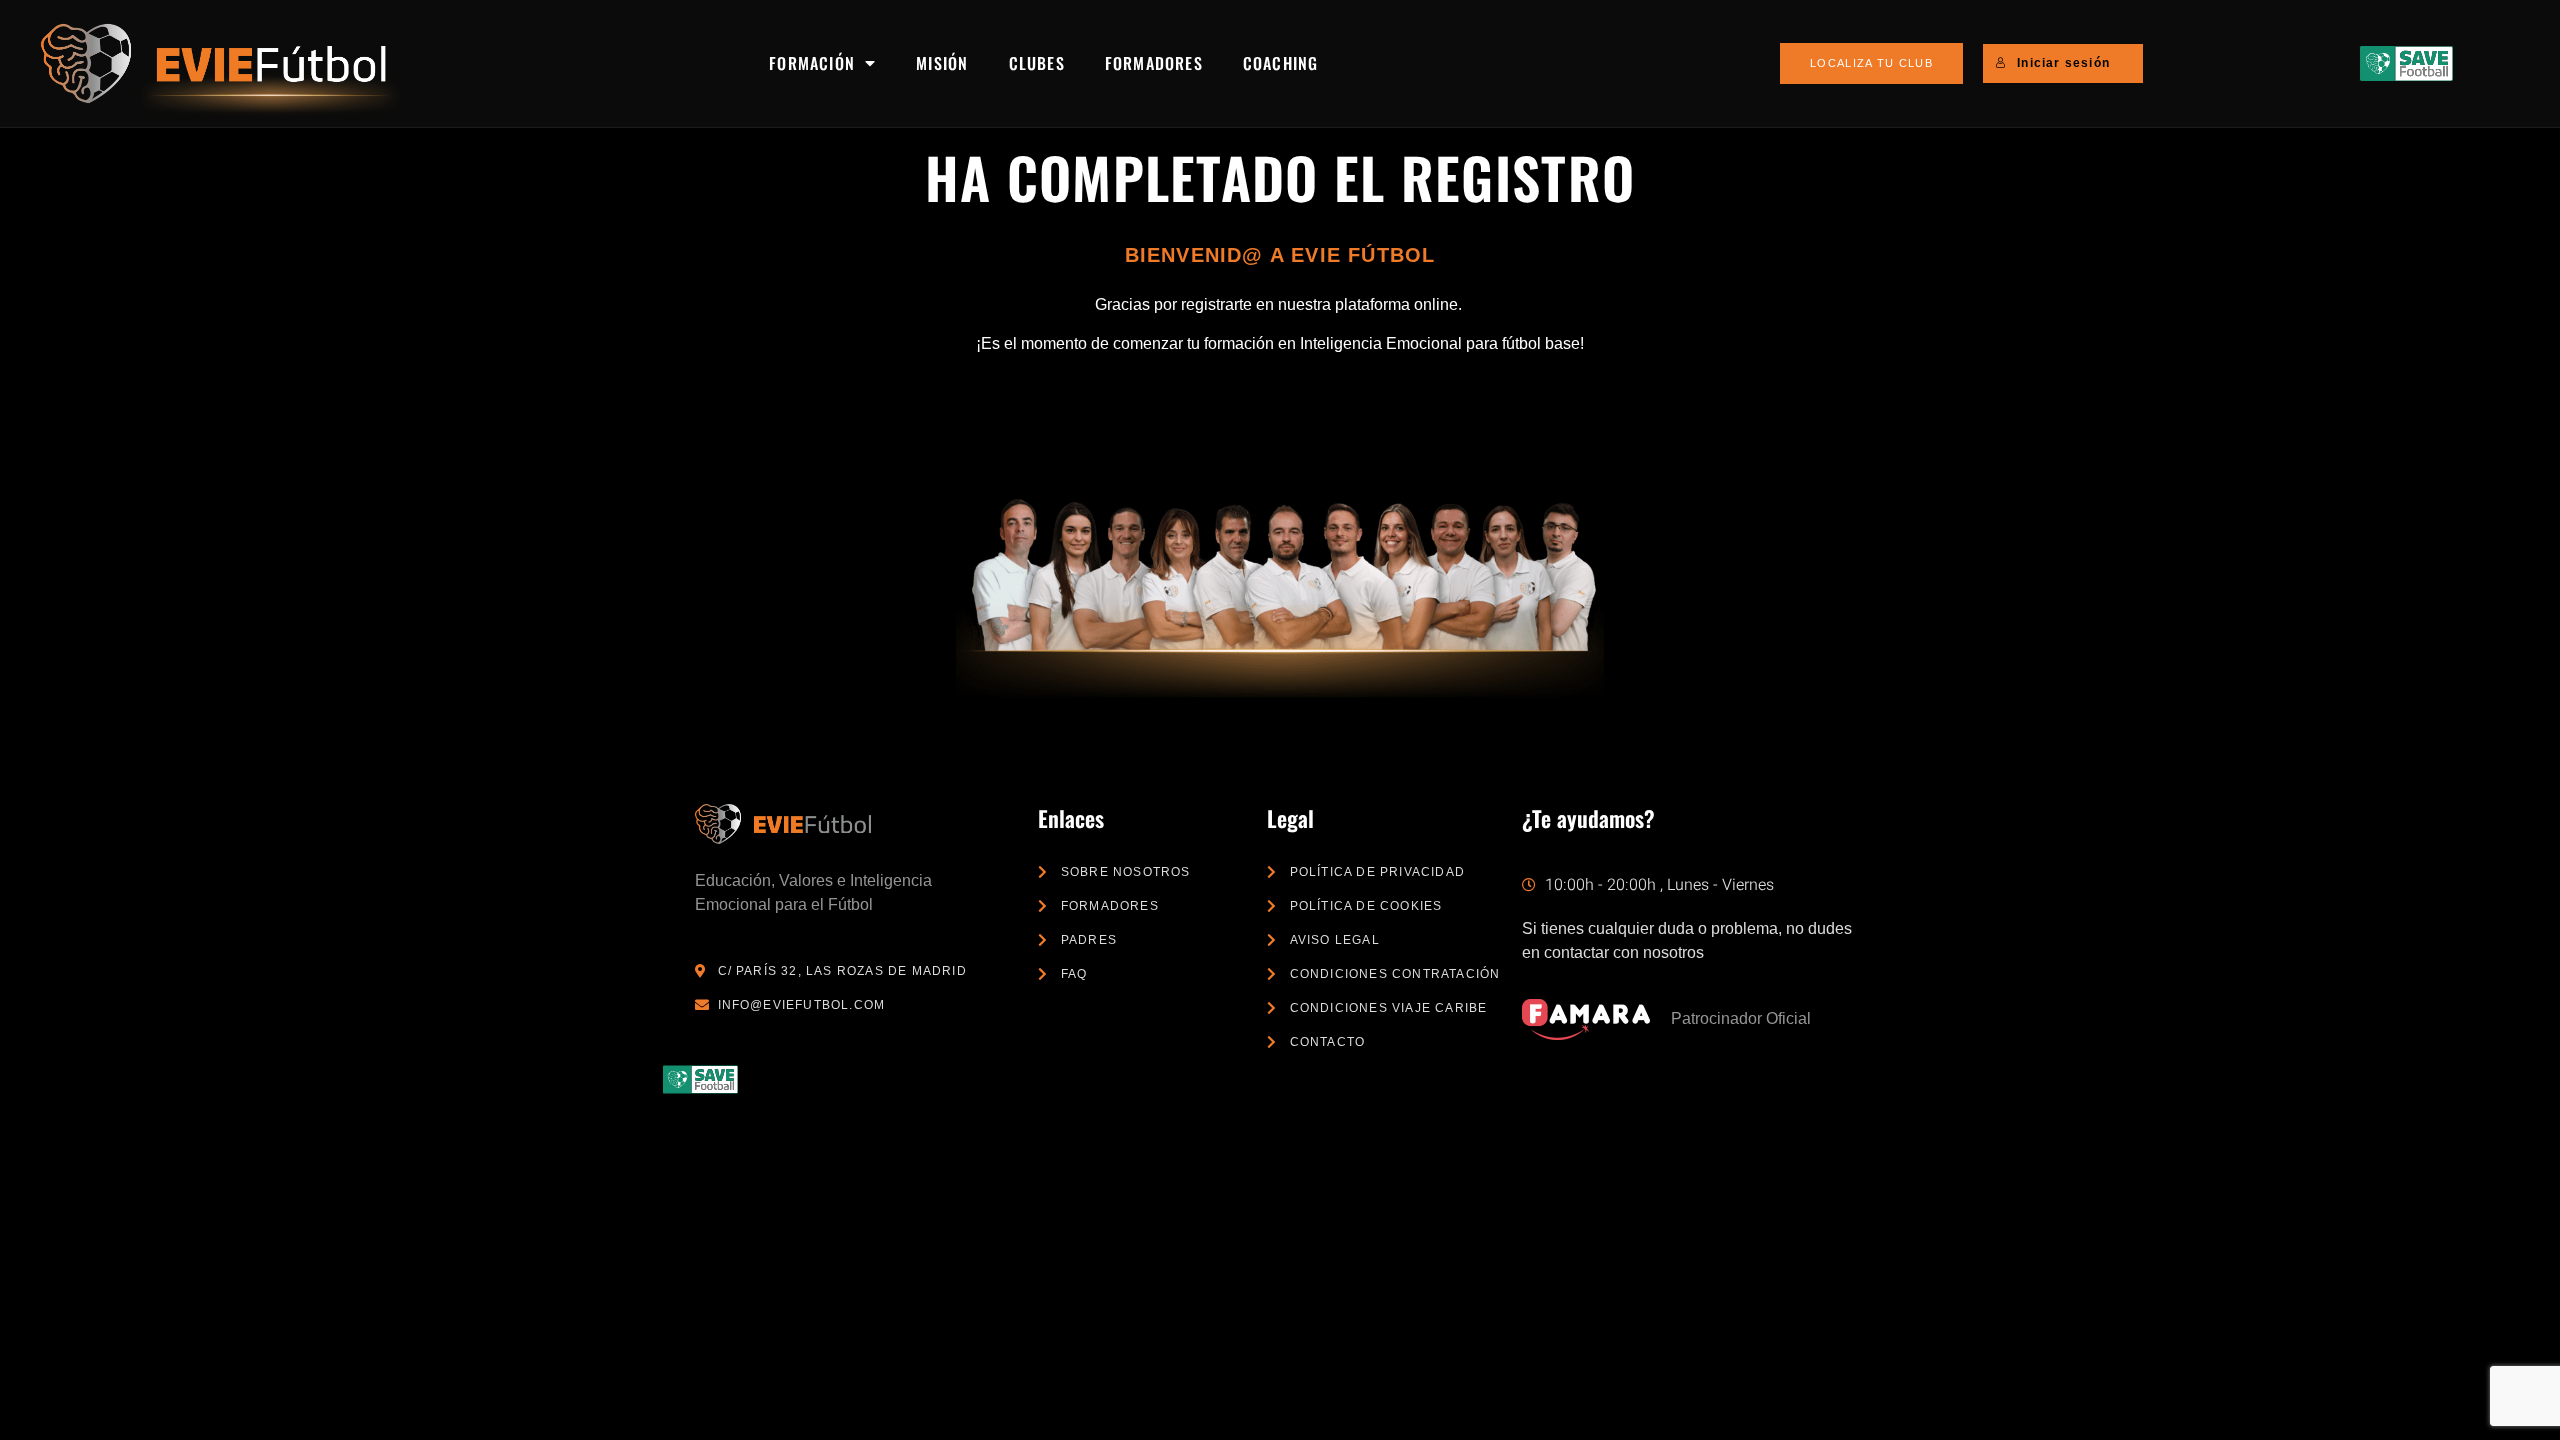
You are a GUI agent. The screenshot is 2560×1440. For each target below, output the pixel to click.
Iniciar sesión (2063, 63)
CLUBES (1037, 63)
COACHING (1281, 63)
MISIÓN (942, 63)
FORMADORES (1154, 63)
